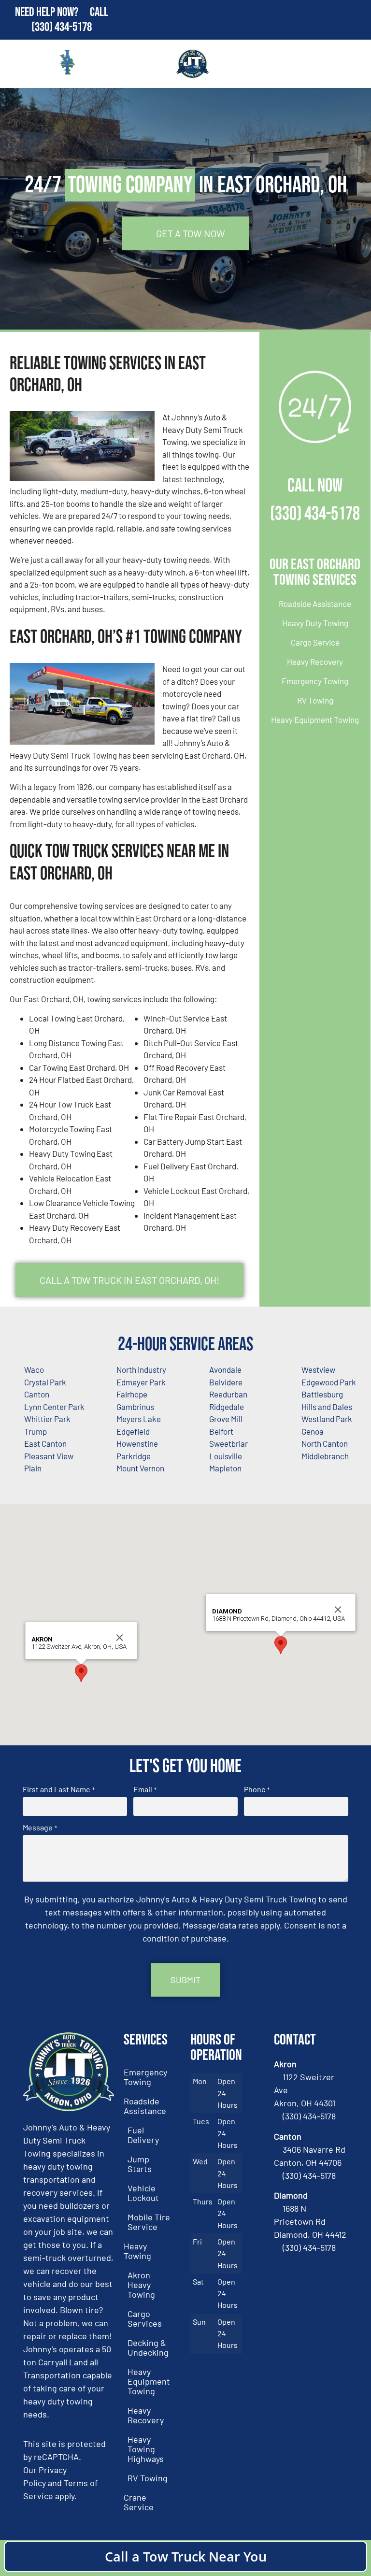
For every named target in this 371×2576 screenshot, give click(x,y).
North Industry (141, 1369)
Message (40, 1828)
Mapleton (225, 1468)
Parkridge (134, 1456)
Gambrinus (135, 1407)
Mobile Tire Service (149, 2222)
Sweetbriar (228, 1443)
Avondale (225, 1369)
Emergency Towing (315, 681)
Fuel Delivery (143, 2135)
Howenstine (137, 1443)
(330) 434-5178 (62, 27)
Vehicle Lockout (143, 2193)
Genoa (313, 1431)
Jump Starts (140, 2164)
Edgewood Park (329, 1382)
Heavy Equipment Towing (315, 720)
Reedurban (228, 1394)
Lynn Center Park (54, 1407)
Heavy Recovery (315, 662)
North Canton (325, 1443)
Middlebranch (325, 1456)
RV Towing (315, 700)
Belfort (221, 1431)
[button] (81, 1673)
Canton (37, 1394)
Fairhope (132, 1394)
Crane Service (139, 2502)
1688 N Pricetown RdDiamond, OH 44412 (310, 2221)
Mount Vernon (140, 1468)
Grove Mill (226, 1419)
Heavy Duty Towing (315, 623)
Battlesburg (322, 1394)
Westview (318, 1369)
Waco (34, 1369)
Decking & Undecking (148, 2347)
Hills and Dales (327, 1407)
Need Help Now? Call (62, 12)
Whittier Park (47, 1419)
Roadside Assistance (315, 604)
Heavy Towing (137, 2251)
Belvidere (226, 1382)
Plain (33, 1468)
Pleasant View (49, 1456)
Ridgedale (227, 1407)
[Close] (120, 1638)
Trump (36, 1431)
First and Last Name (58, 1789)
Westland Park (327, 1419)
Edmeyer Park (141, 1382)
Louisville (226, 1456)
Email (145, 1789)
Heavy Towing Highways (146, 2449)
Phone (257, 1789)
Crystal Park (45, 1382)
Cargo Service (315, 642)
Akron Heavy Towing (141, 2285)
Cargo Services (145, 2318)
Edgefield (133, 1431)
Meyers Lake (139, 1419)
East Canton (45, 1443)
